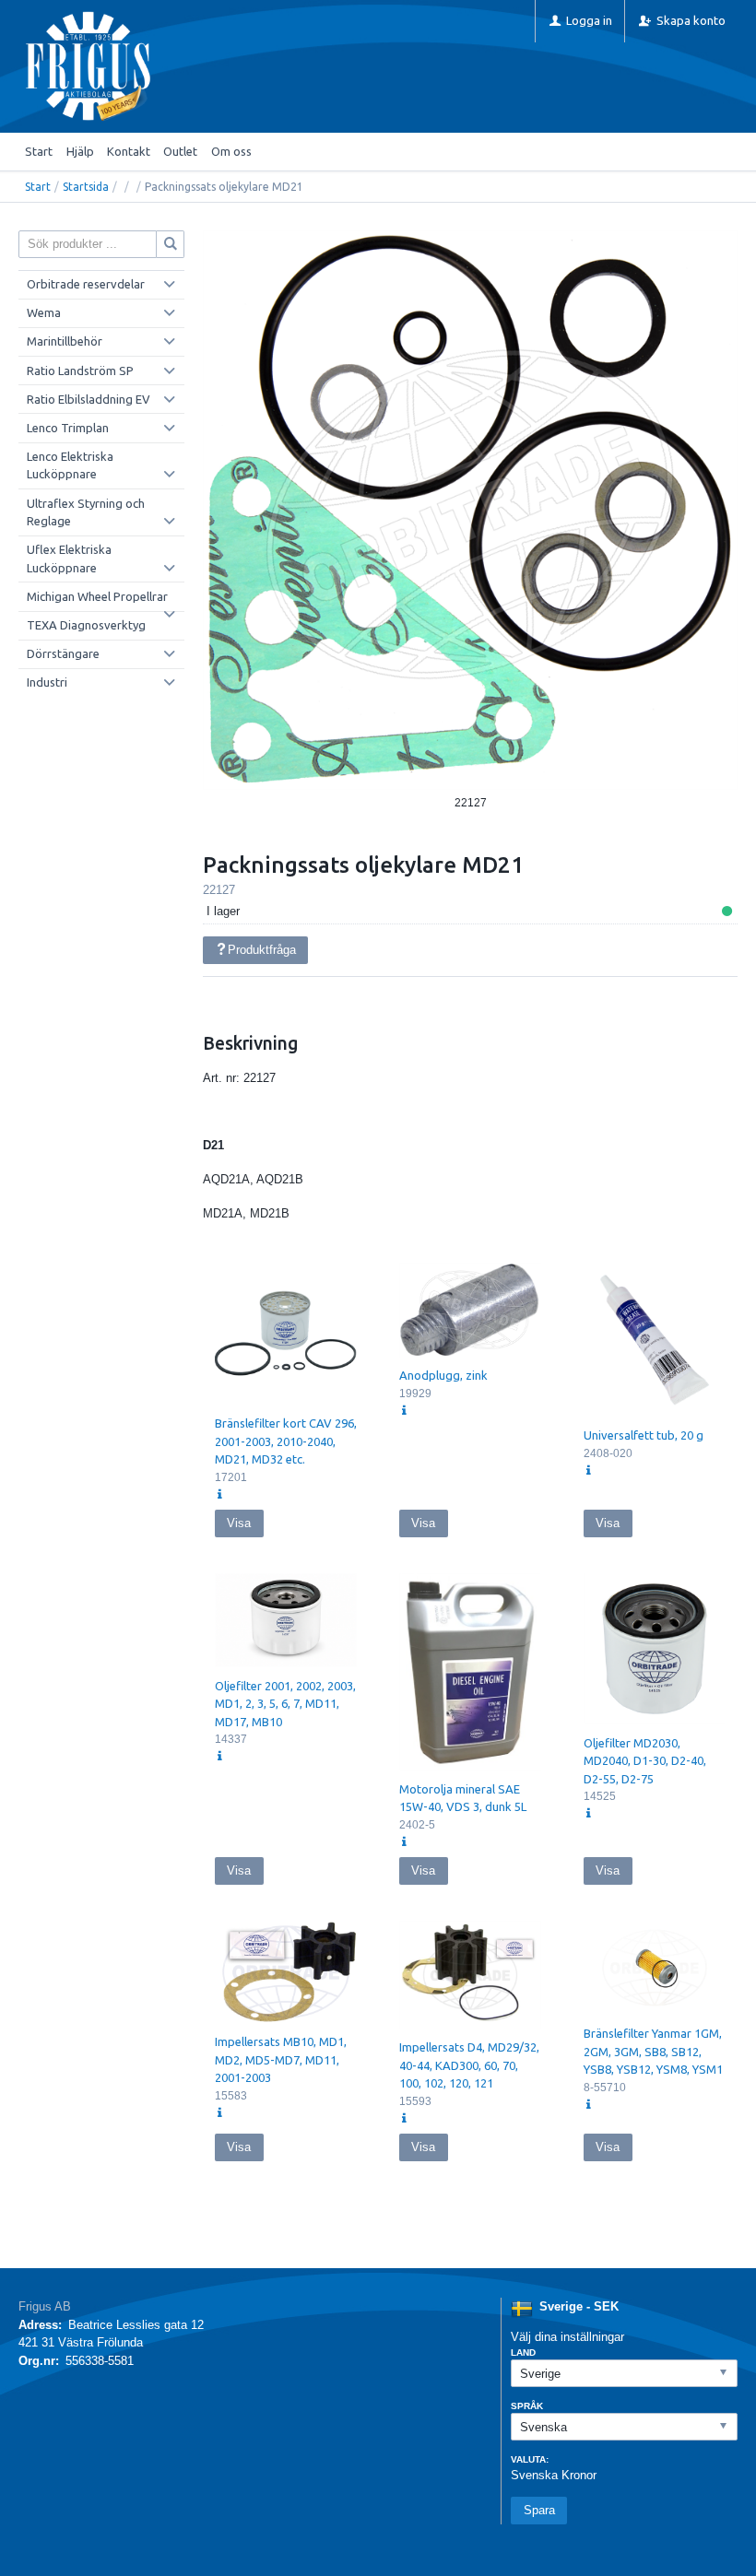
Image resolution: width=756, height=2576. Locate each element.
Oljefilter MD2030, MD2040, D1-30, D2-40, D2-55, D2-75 (645, 1761)
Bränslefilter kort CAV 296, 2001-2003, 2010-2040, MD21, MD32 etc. (286, 1441)
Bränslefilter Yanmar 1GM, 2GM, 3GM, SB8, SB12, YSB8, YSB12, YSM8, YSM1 (653, 2051)
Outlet (180, 151)
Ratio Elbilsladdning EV (89, 399)
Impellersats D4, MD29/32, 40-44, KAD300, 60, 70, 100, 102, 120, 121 (469, 2065)
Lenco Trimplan (68, 428)
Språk (527, 2406)
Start (39, 151)
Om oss (231, 151)
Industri (47, 682)
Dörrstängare (63, 653)
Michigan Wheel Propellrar (97, 596)
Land (523, 2353)
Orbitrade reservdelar (86, 284)
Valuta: (530, 2459)
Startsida (86, 187)
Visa (239, 1523)
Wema (44, 312)
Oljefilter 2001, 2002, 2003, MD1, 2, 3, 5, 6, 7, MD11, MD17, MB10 (285, 1704)
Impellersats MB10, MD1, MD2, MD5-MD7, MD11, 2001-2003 (281, 2059)
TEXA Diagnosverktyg (86, 625)
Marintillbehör (65, 341)
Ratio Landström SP (80, 371)
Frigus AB (45, 2306)
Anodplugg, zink (443, 1375)
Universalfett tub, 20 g (644, 1435)
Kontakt (129, 151)
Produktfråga (262, 950)
